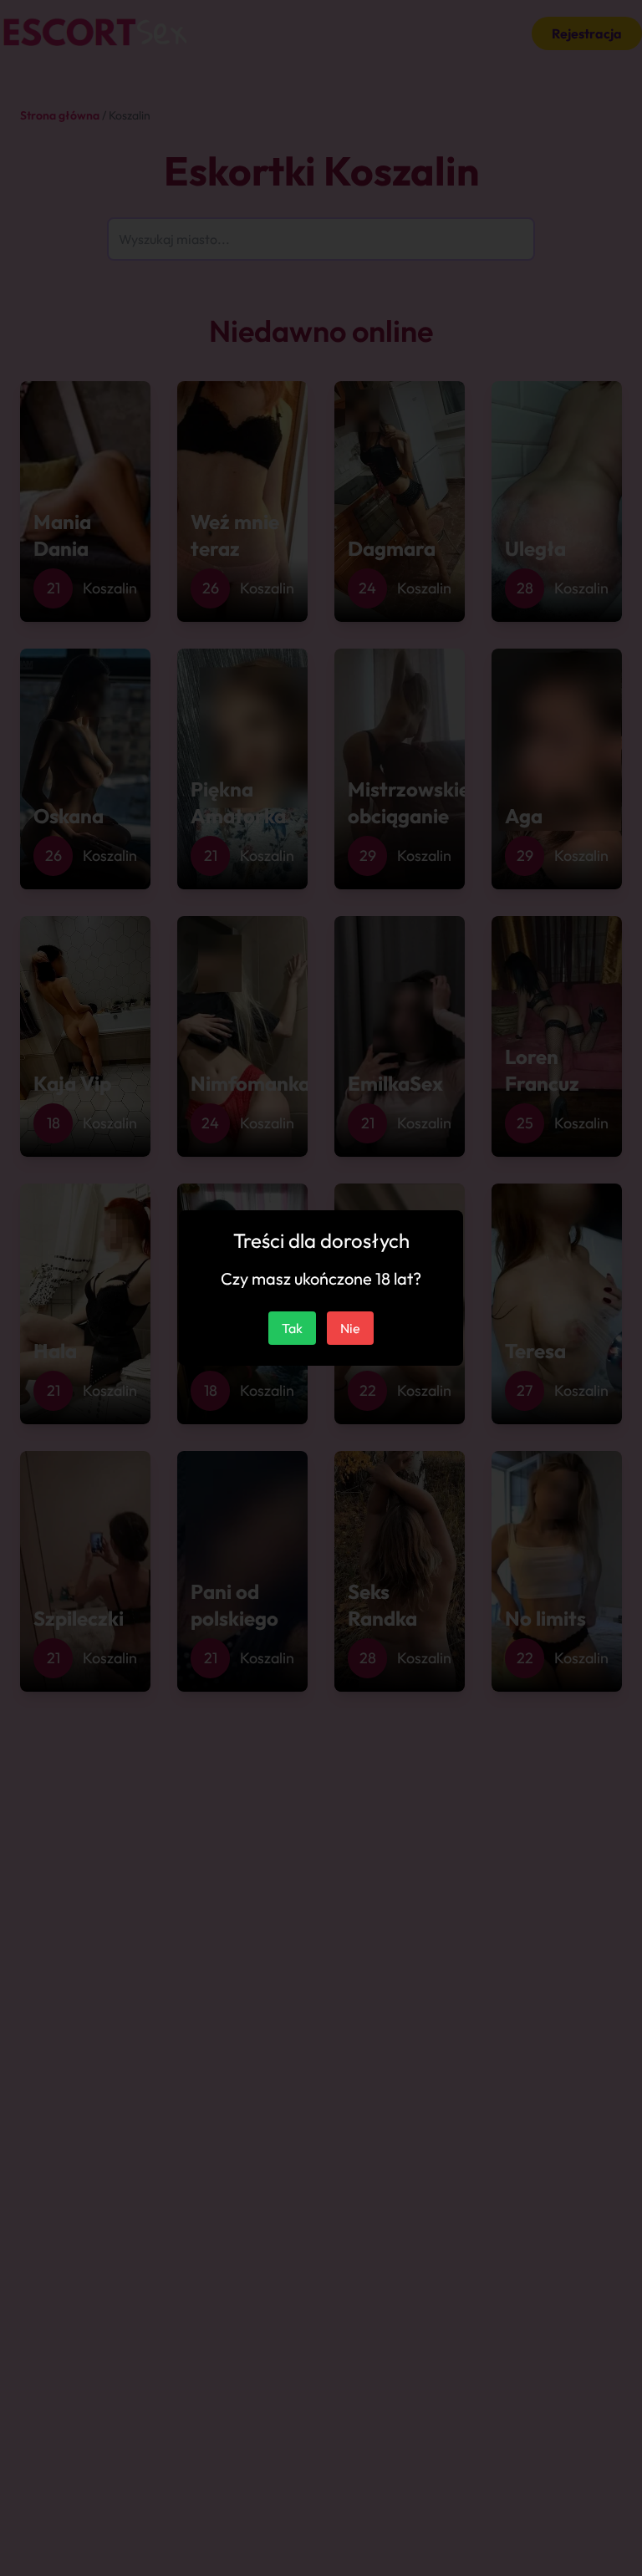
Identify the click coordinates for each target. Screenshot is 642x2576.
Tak (292, 1328)
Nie (350, 1328)
